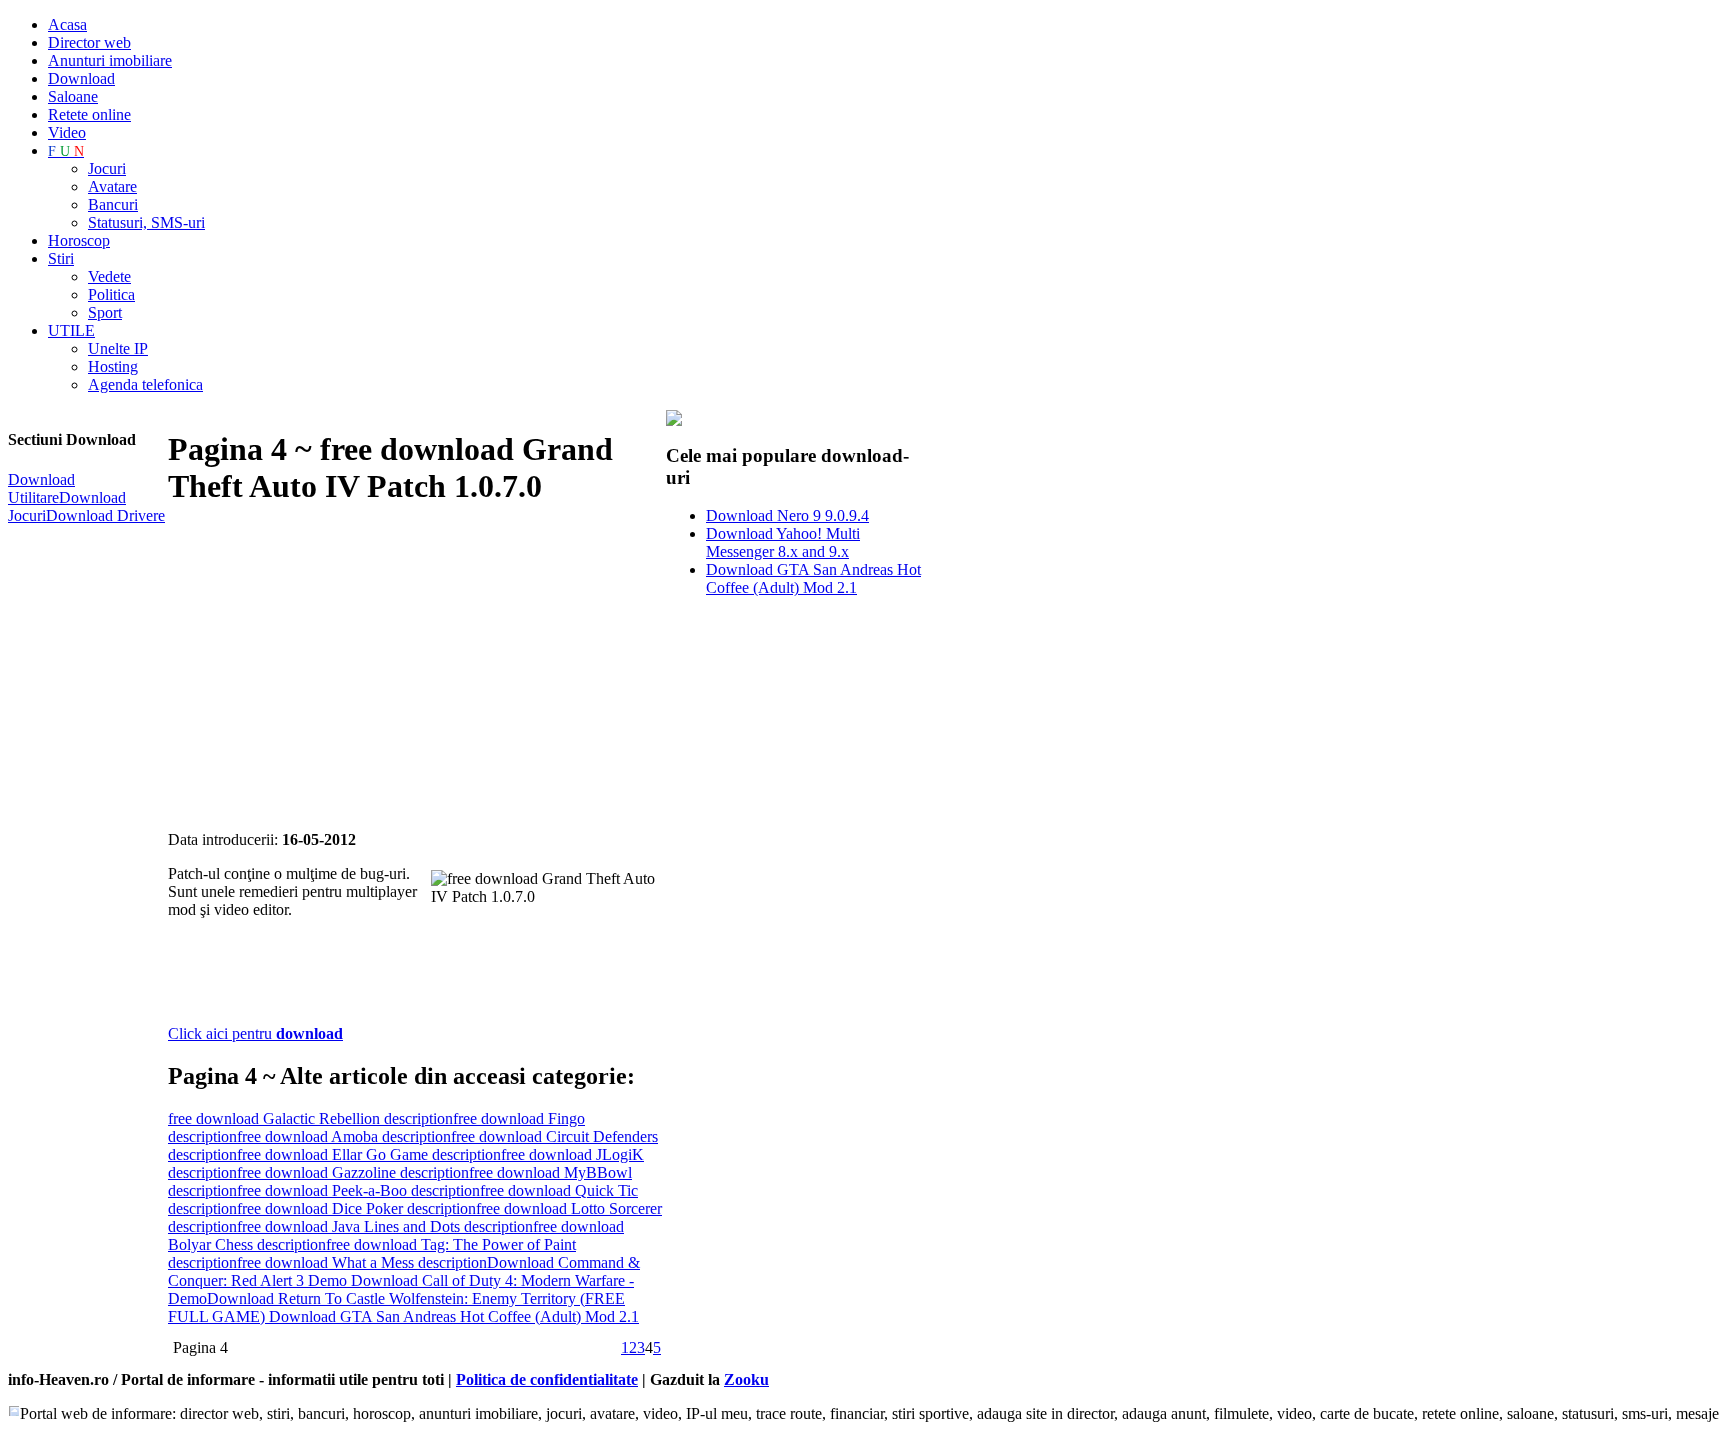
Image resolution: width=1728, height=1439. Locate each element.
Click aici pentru (255, 1033)
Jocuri (107, 168)
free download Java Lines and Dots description (385, 1226)
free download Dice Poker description (356, 1208)
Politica (111, 294)
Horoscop (79, 240)
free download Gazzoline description (353, 1172)
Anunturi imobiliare (110, 60)
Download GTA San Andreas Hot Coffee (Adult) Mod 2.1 (454, 1316)
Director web (89, 42)
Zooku (746, 1379)
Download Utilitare (41, 488)
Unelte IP (118, 348)
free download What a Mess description (362, 1262)
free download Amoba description (344, 1136)
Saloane (73, 96)
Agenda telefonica (145, 384)
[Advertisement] (402, 671)
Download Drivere (105, 515)
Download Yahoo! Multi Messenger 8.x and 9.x (783, 542)
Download (81, 78)
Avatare (112, 186)
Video (67, 132)
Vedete (109, 276)
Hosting (113, 366)
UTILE (71, 330)
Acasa (67, 24)
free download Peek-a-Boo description (358, 1190)
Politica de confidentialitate (547, 1379)
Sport (105, 312)
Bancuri (113, 204)
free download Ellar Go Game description (369, 1154)
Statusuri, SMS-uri (146, 222)
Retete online (89, 114)
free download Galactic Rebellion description (310, 1118)
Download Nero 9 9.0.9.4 (787, 515)
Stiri (61, 258)
